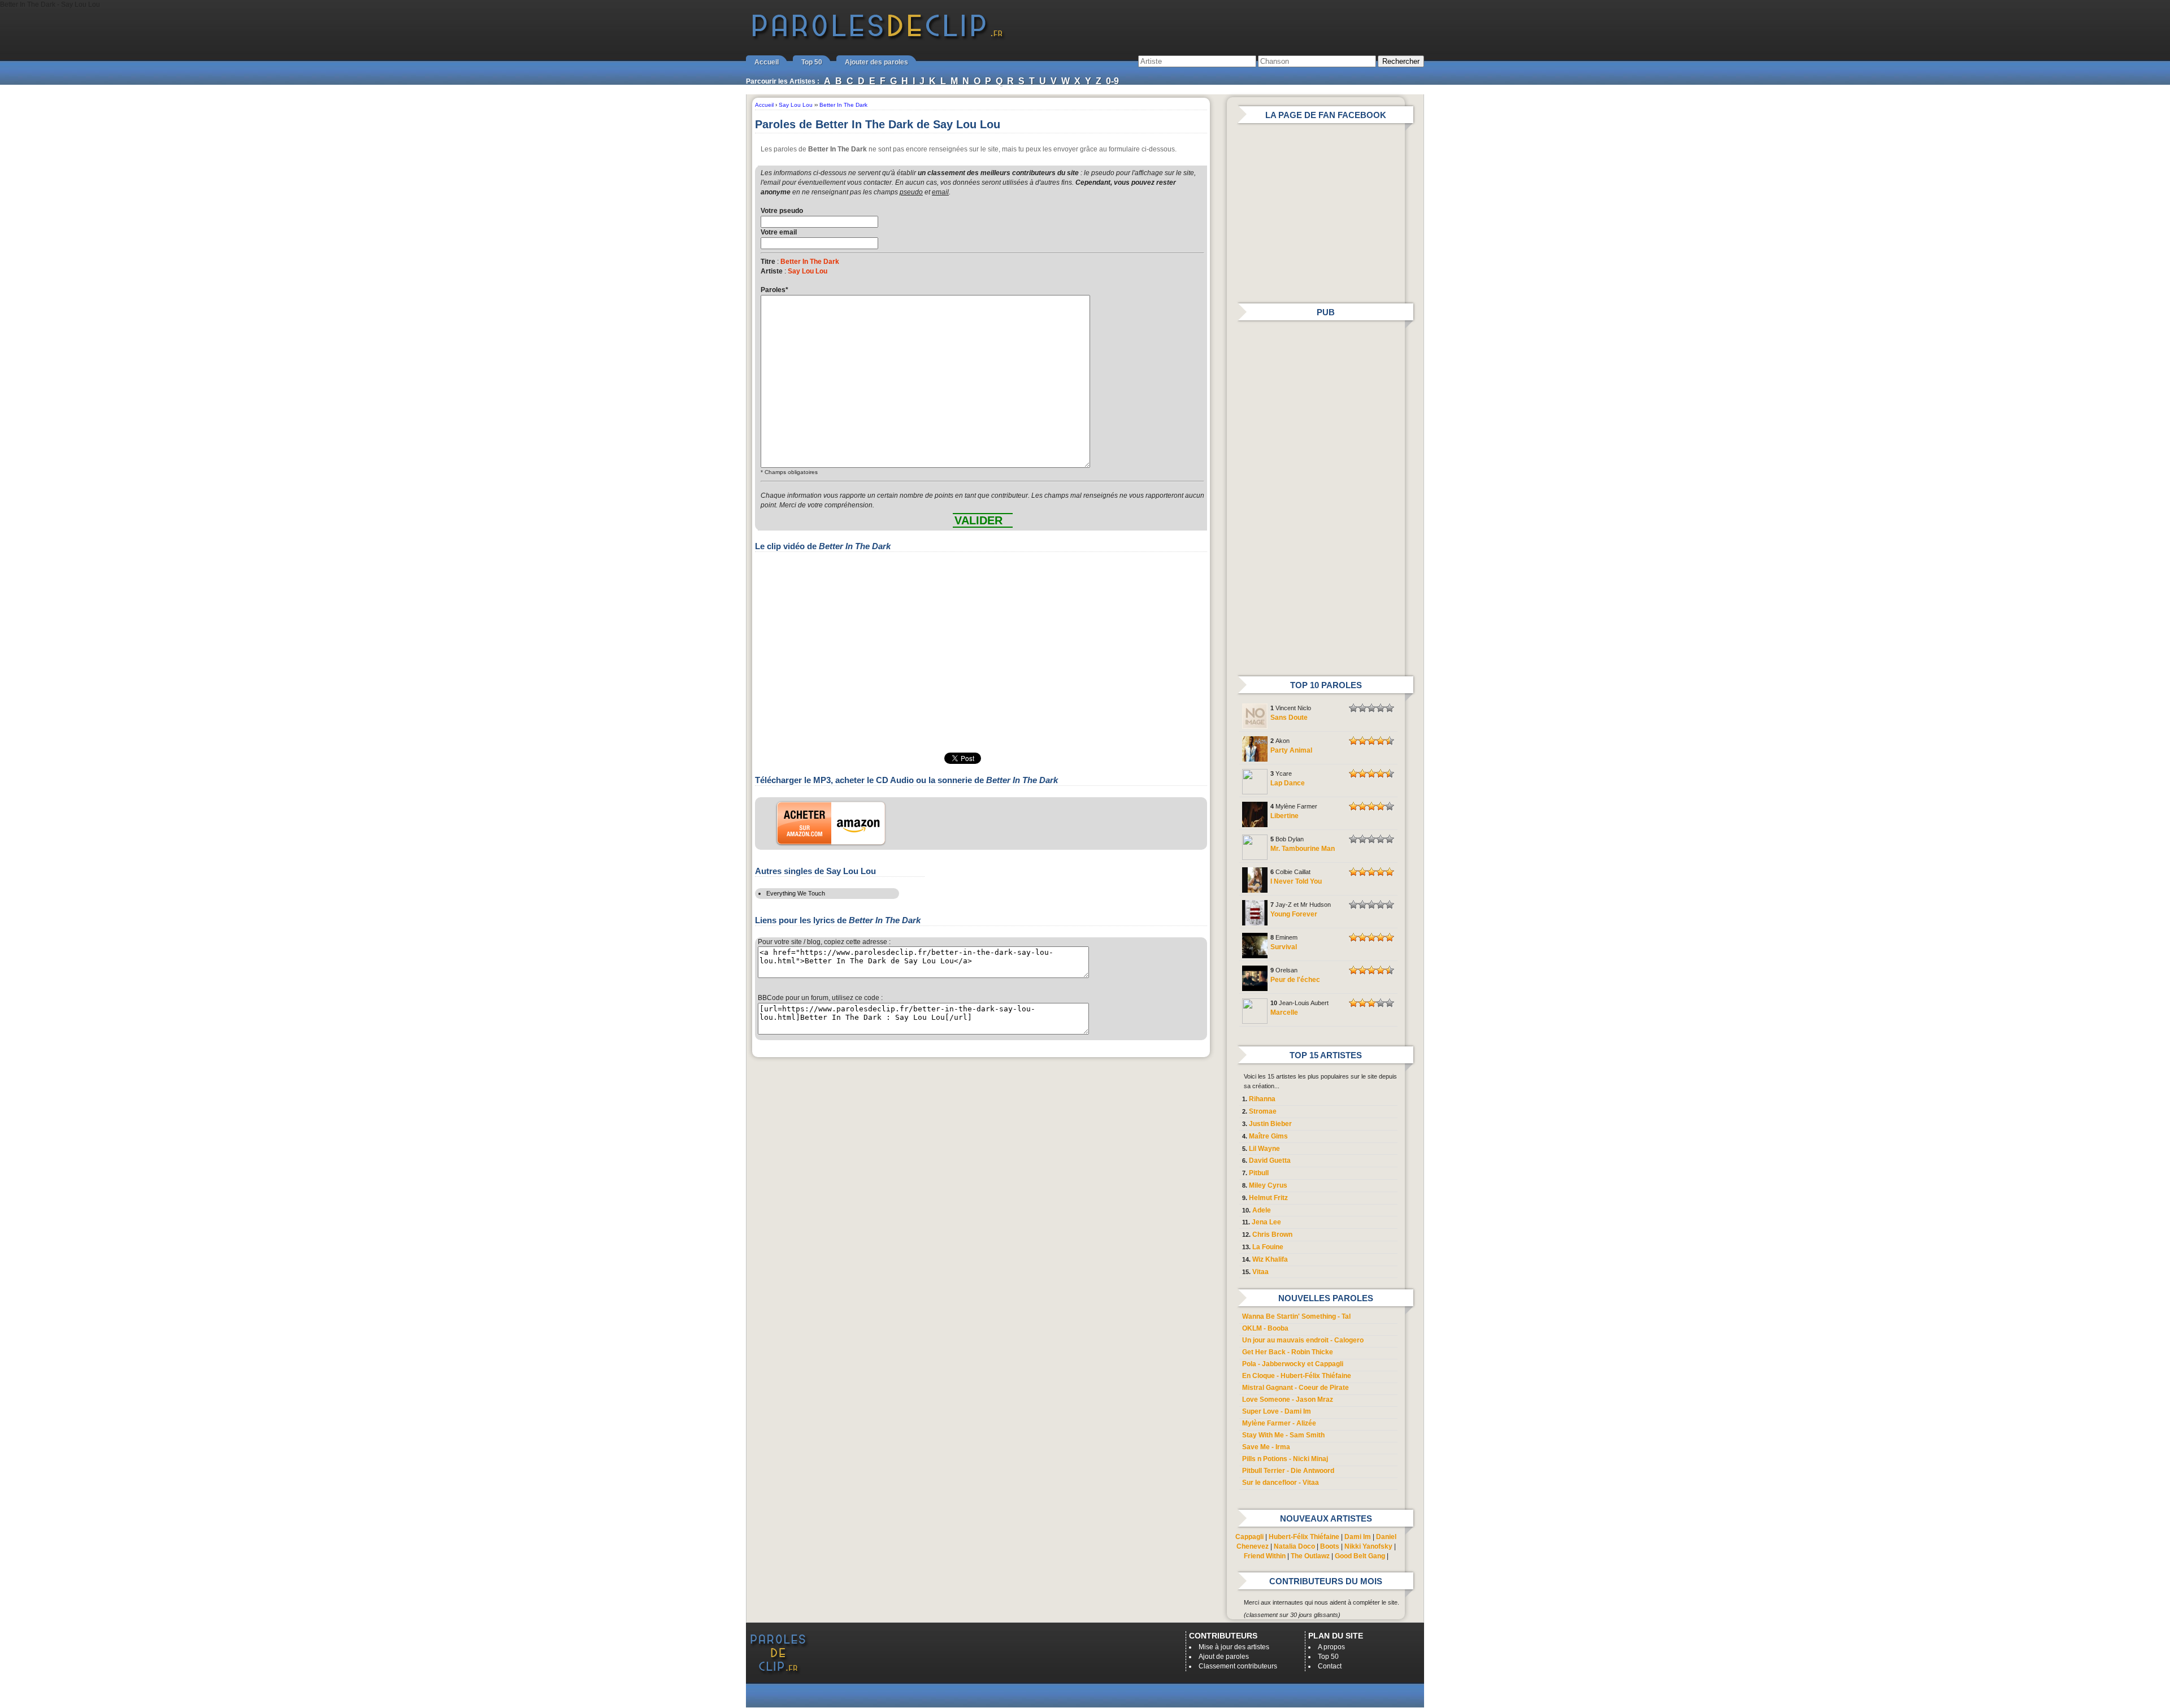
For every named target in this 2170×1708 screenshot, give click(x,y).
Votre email (779, 232)
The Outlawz (1310, 1556)
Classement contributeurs (1238, 1666)
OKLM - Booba (1265, 1328)
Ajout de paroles (1224, 1657)
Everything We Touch (796, 893)
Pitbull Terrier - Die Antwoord (1288, 1471)
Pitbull (1259, 1173)
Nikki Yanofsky (1368, 1546)
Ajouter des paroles (876, 62)
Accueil (767, 62)
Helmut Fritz (1268, 1198)
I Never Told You (1296, 881)
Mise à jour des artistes (1234, 1647)
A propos (1331, 1647)
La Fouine (1268, 1247)
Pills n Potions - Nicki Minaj (1285, 1459)
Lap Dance (1288, 783)
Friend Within (1265, 1556)
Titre (768, 262)
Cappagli (1249, 1537)
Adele (1262, 1210)
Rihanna (1262, 1099)
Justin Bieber (1270, 1124)
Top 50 (812, 62)
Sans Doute (1289, 718)
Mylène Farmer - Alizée (1279, 1423)
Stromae (1263, 1111)
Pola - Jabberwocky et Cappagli (1293, 1364)
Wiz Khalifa (1270, 1259)
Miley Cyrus (1268, 1185)
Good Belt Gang (1360, 1556)
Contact (1330, 1666)
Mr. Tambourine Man (1303, 849)
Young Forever (1294, 914)
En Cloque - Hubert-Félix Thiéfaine (1297, 1376)
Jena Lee (1266, 1222)
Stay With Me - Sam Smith (1283, 1435)
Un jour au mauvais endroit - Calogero (1303, 1340)
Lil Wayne (1264, 1149)
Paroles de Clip (878, 38)
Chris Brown (1272, 1235)
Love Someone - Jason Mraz (1288, 1400)
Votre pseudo (782, 211)
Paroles (774, 290)
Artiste (772, 271)
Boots (1330, 1546)
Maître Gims (1268, 1136)
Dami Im (1358, 1537)
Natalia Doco (1294, 1546)
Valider (978, 520)
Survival (1284, 947)
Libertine (1284, 816)
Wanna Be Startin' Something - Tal (1296, 1316)
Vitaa (1260, 1272)
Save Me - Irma (1266, 1447)
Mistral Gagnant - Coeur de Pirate (1296, 1388)
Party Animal (1291, 750)
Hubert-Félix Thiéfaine (1304, 1537)
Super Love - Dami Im (1277, 1411)
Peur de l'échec (1295, 980)
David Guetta (1270, 1161)
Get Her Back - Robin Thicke (1288, 1352)
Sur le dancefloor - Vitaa (1281, 1483)
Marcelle (1284, 1012)
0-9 (1112, 81)
